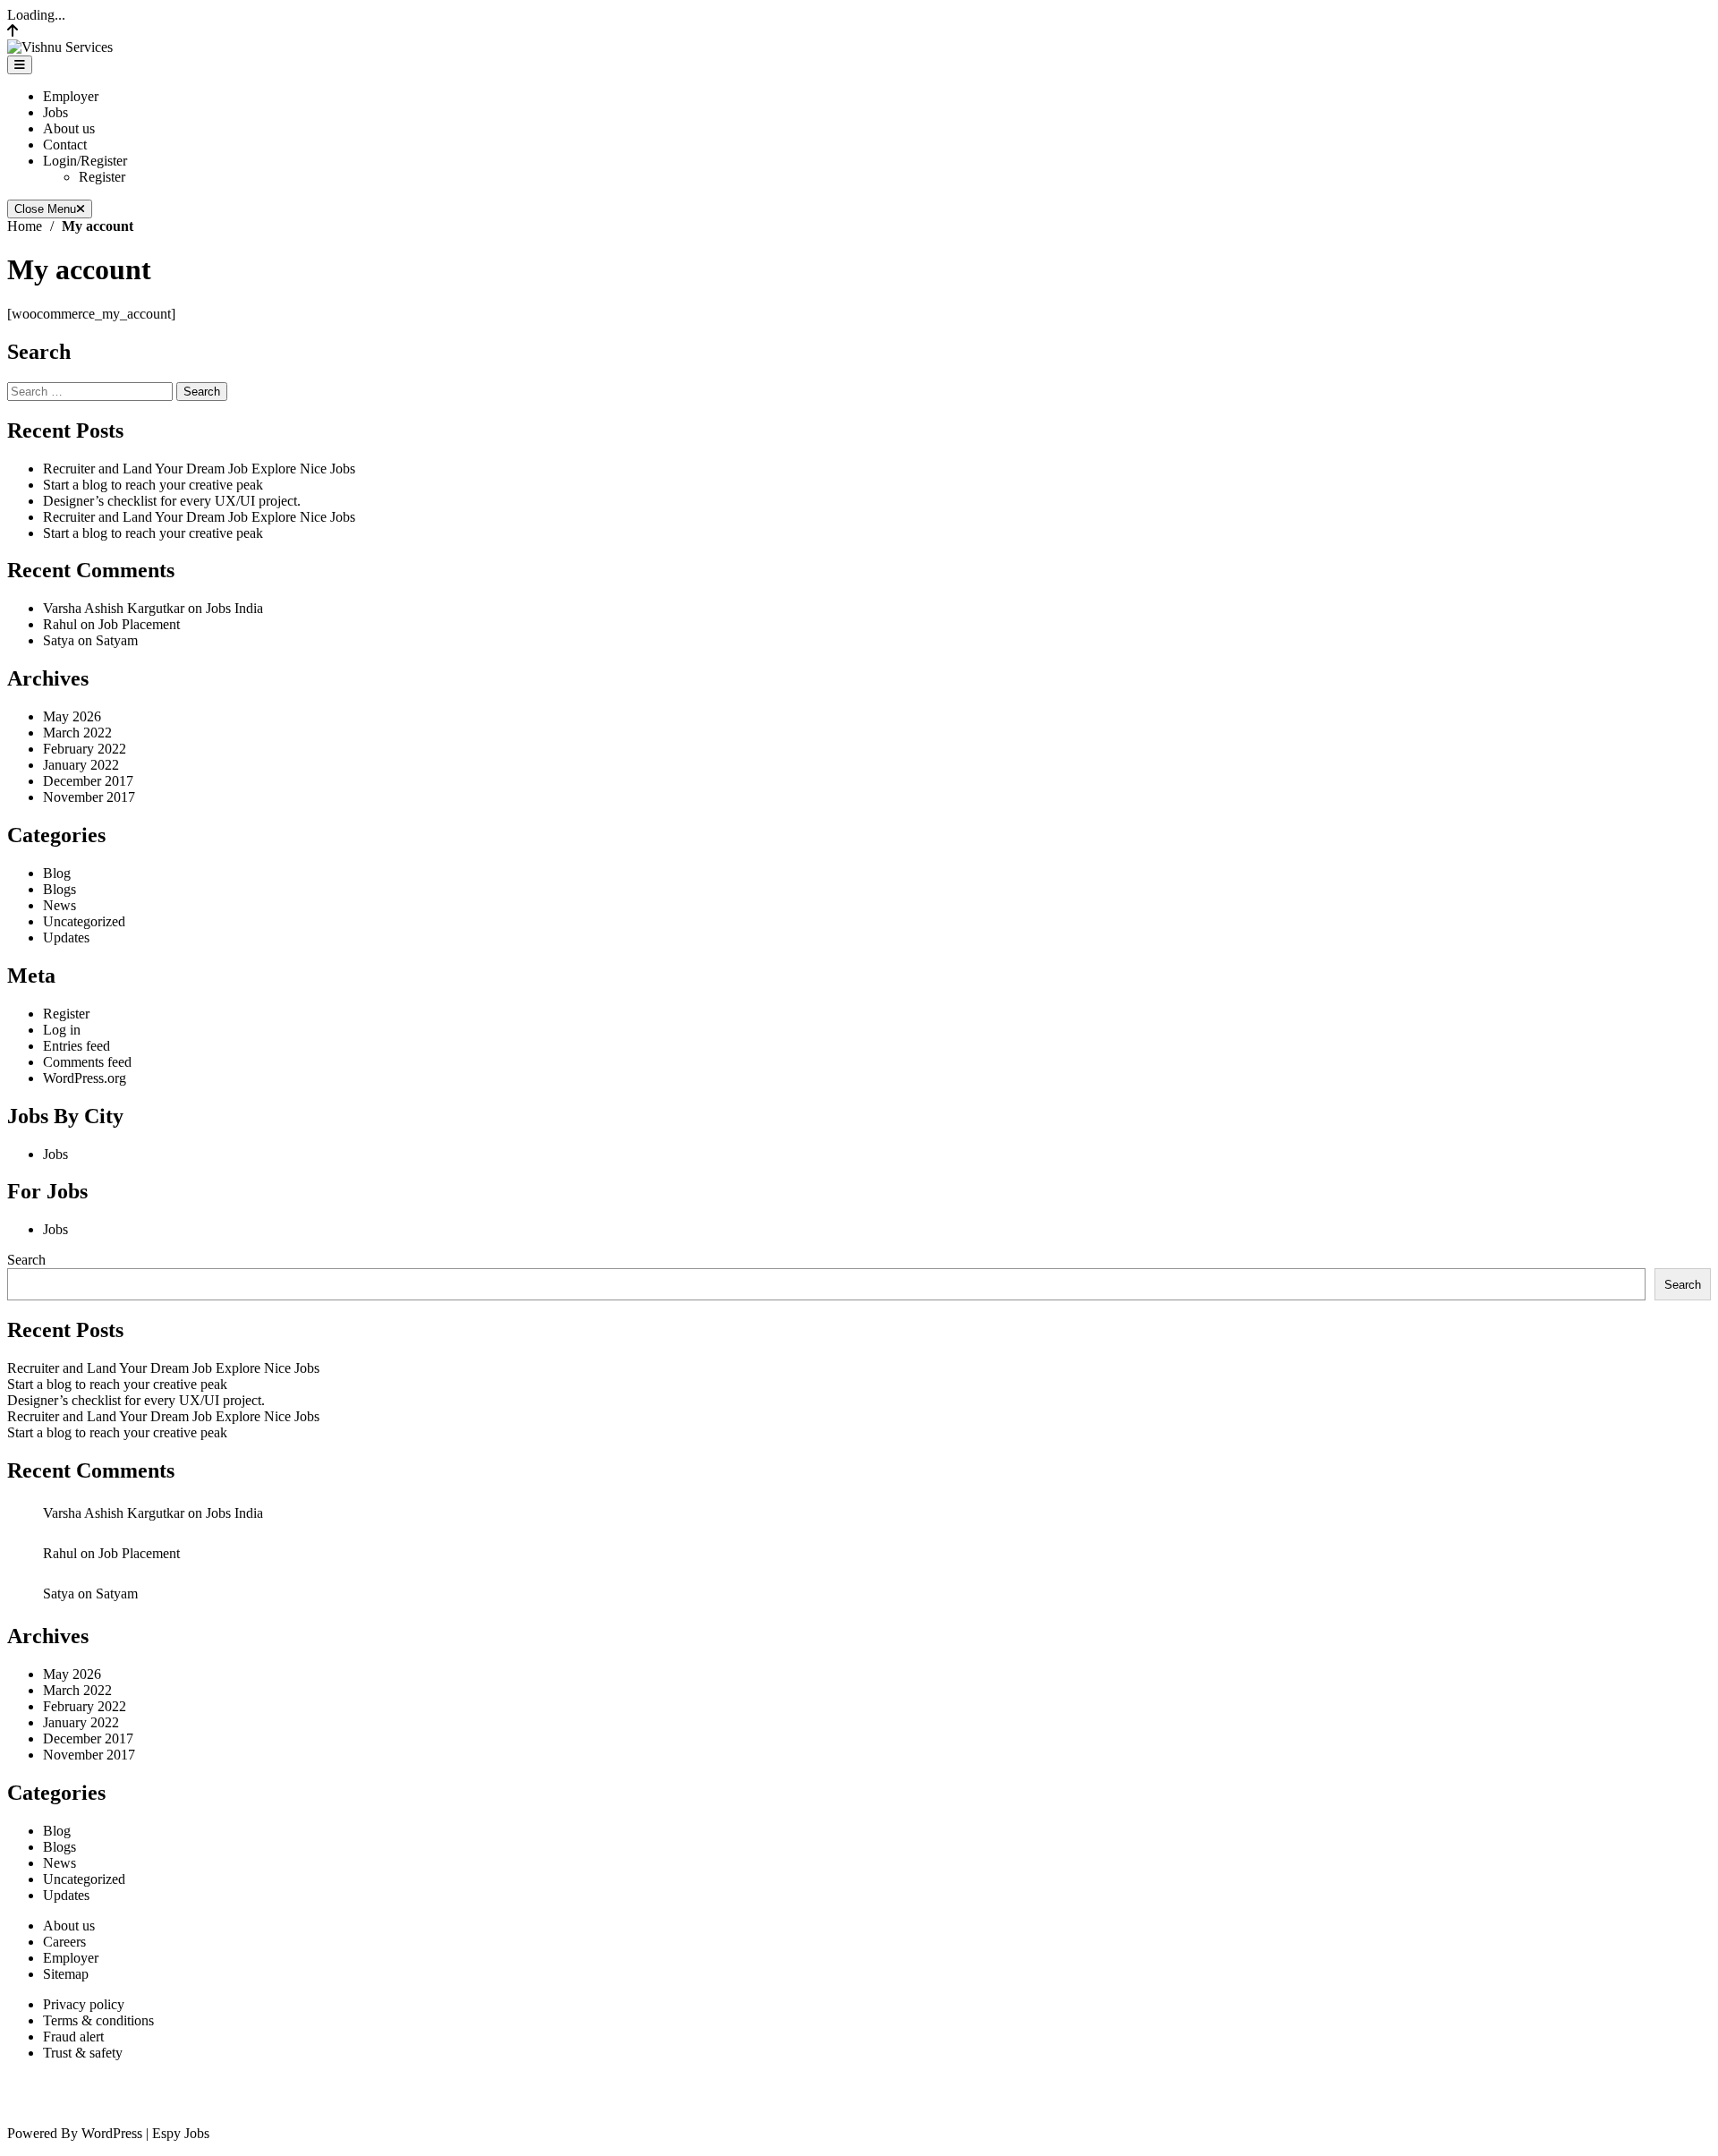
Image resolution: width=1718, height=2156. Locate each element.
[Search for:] (92, 391)
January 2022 (81, 765)
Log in (62, 1030)
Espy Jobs (181, 2133)
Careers (64, 1942)
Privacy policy (84, 2004)
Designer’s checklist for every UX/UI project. (172, 501)
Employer (71, 96)
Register (102, 177)
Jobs (55, 112)
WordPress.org (85, 1078)
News (60, 905)
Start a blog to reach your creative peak (153, 485)
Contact (65, 145)
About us (69, 128)
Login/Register (85, 161)
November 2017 (89, 797)
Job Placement (139, 624)
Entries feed (77, 1046)
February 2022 (85, 749)
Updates (66, 937)
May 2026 (72, 716)
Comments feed (87, 1062)
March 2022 (77, 733)
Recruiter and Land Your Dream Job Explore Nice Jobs (199, 469)
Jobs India (234, 608)
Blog (57, 873)
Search (26, 1260)
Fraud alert (73, 2037)
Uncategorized (84, 921)
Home (25, 226)
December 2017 (88, 781)
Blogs (60, 889)
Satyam (117, 640)
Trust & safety (83, 2053)
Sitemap (66, 1974)
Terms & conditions (98, 2020)
